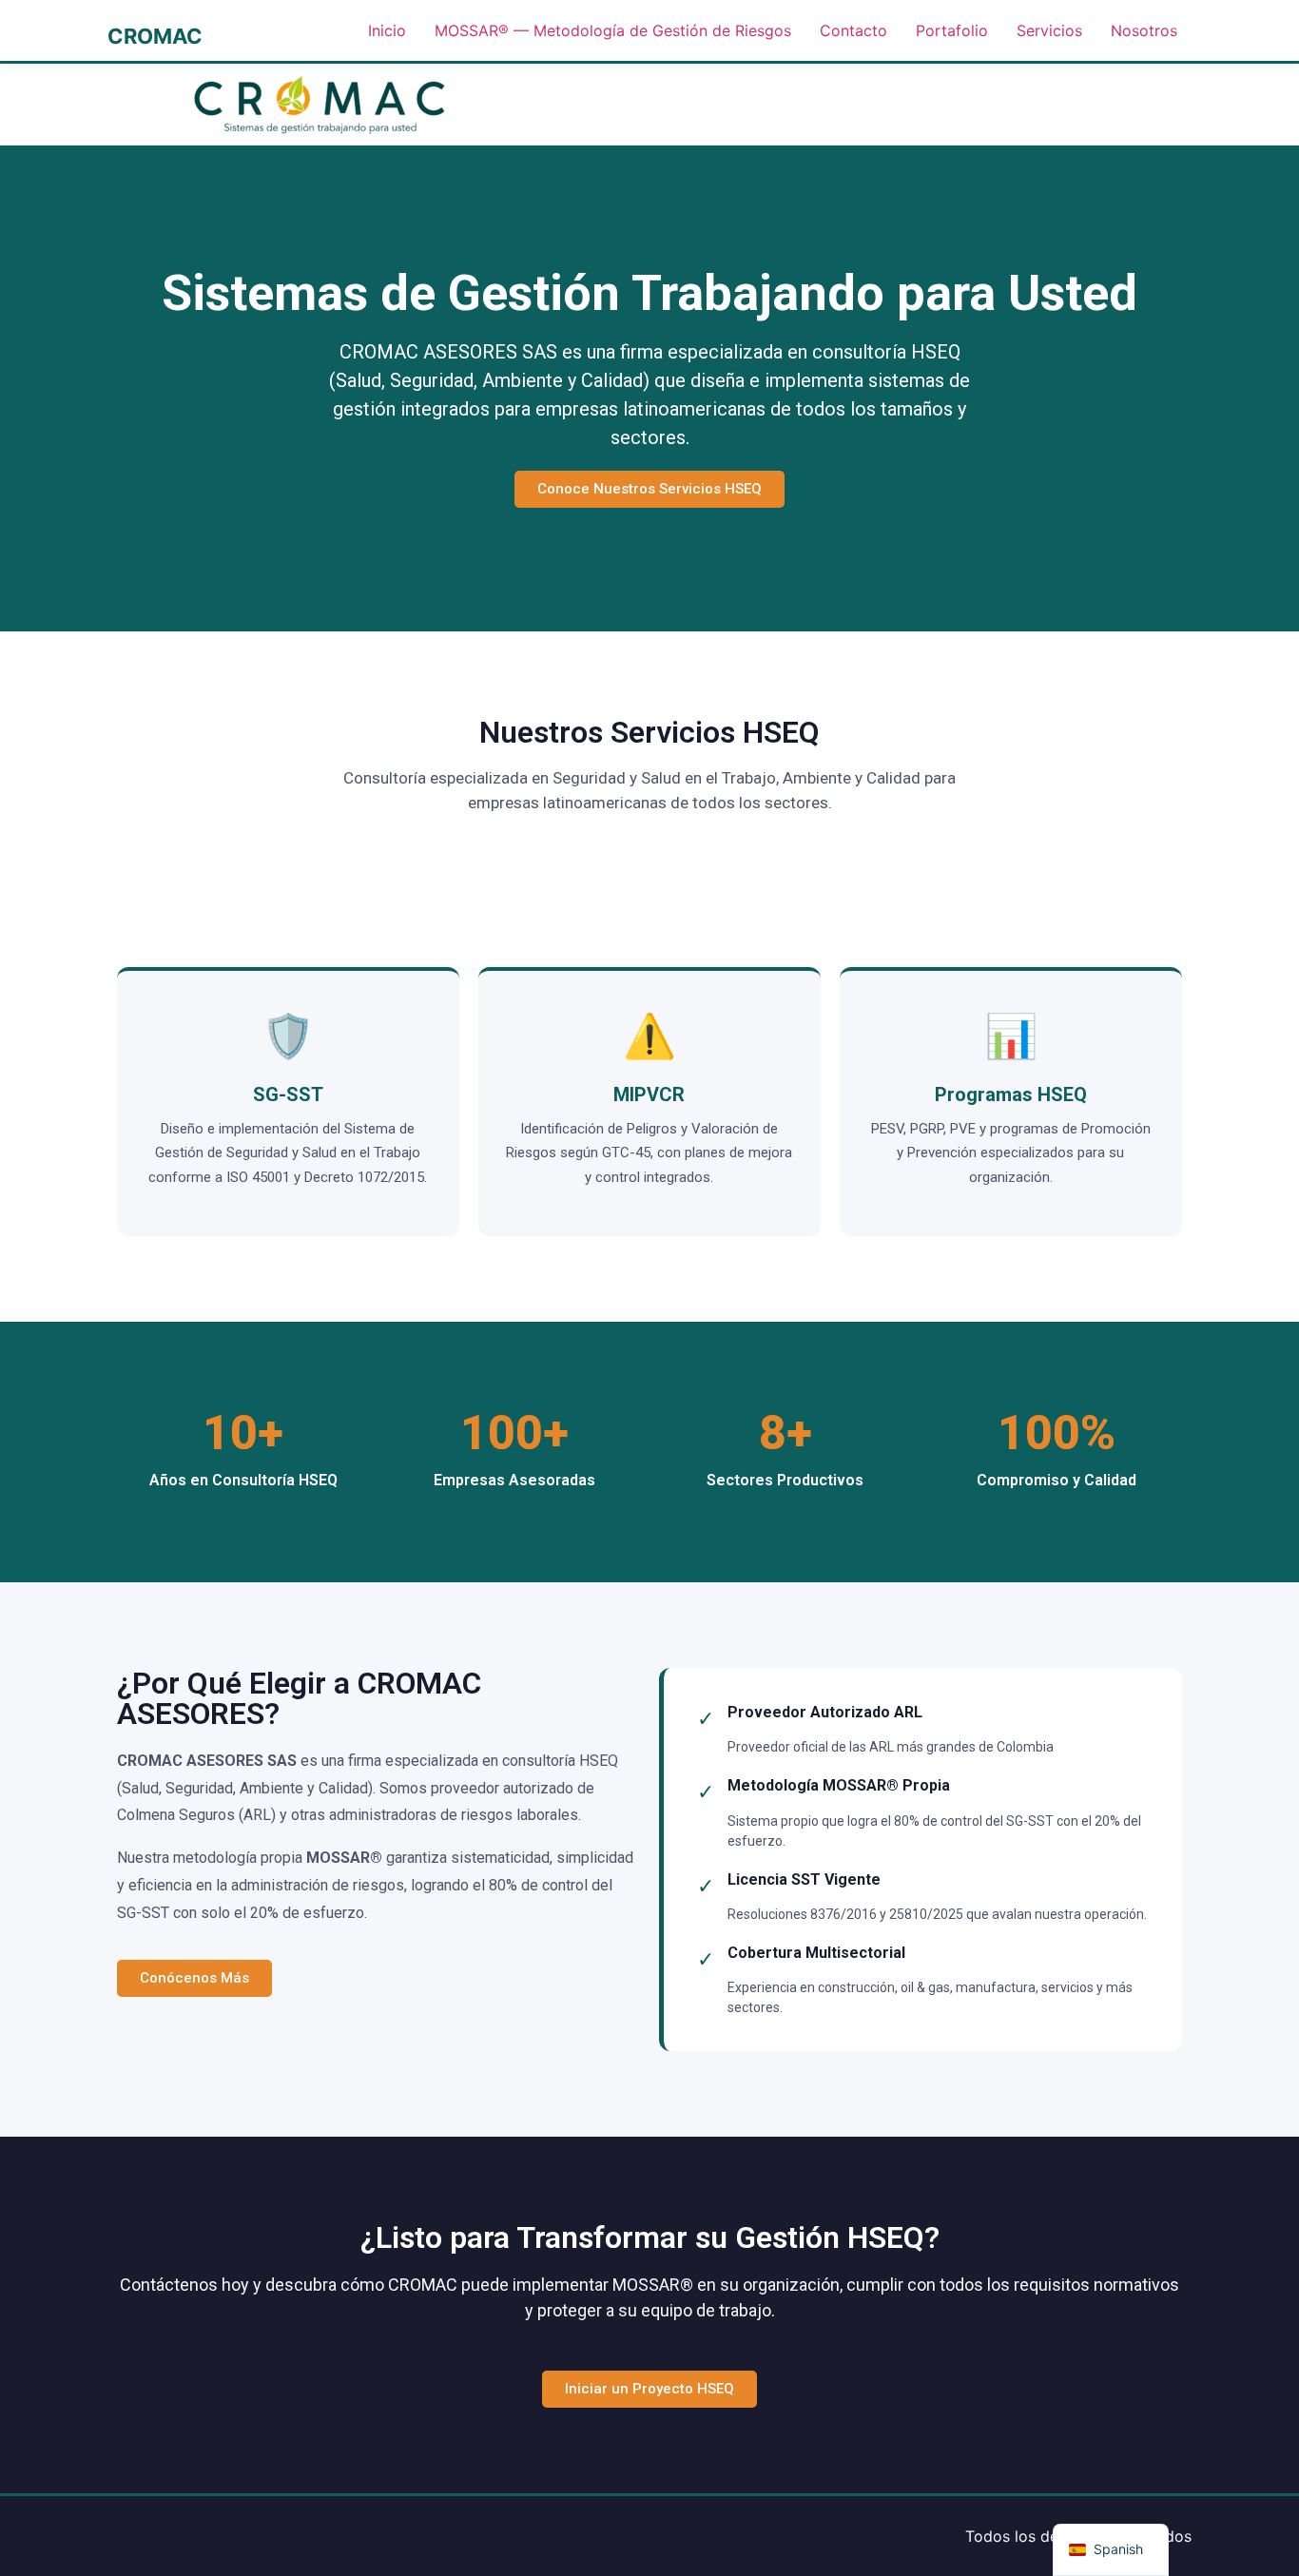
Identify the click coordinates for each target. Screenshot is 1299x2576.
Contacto (853, 30)
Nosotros (1144, 30)
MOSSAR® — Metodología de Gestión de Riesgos (613, 30)
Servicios (1049, 30)
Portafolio (952, 30)
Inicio (387, 30)
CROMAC (155, 36)
